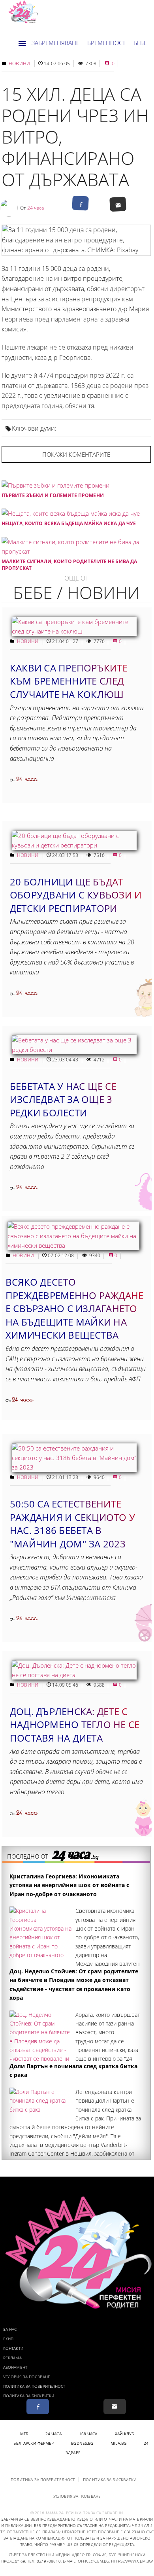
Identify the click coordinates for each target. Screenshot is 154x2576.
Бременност (106, 43)
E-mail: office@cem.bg (86, 2561)
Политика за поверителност (34, 2386)
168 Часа (88, 2434)
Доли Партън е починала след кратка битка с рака (73, 2070)
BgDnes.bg (82, 2443)
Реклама (12, 2358)
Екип (8, 2339)
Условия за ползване (27, 2377)
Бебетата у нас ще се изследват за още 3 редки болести (63, 1099)
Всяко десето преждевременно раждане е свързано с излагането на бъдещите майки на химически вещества (74, 1308)
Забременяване (55, 43)
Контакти (13, 2348)
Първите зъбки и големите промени (53, 495)
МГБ (24, 2434)
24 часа (36, 208)
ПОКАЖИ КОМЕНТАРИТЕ (76, 454)
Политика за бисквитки (29, 2396)
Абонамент (15, 2367)
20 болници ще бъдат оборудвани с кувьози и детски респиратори (76, 895)
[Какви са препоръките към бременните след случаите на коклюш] (74, 631)
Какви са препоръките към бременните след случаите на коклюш (69, 681)
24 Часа (54, 2434)
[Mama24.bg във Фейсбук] (38, 2407)
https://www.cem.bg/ (132, 2561)
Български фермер (34, 2443)
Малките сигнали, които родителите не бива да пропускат (69, 565)
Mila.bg (118, 2443)
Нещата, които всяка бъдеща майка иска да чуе (69, 523)
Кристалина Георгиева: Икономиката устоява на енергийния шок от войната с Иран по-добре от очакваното (69, 1885)
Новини (19, 63)
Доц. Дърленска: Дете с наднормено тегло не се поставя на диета (75, 1725)
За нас (10, 2329)
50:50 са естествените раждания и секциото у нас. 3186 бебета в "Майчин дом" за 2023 (72, 1524)
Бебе (140, 43)
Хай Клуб (125, 2434)
